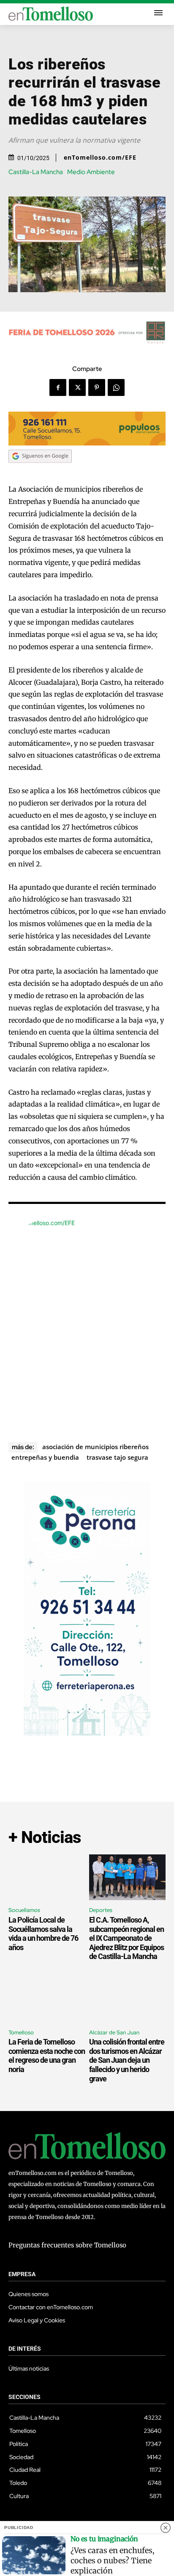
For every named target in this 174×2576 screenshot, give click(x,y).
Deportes (101, 1910)
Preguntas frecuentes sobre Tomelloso (67, 2245)
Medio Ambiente (91, 172)
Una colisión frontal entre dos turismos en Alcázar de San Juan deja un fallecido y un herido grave (127, 2060)
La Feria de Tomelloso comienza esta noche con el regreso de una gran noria (47, 2056)
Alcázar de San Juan (114, 2032)
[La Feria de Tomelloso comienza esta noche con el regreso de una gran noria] (47, 1999)
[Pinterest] (97, 387)
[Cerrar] (166, 2528)
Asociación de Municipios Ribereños (95, 1447)
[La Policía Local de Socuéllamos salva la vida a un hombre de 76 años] (47, 1877)
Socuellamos (24, 1910)
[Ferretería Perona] (87, 1733)
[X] (77, 387)
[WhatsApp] (116, 387)
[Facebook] (58, 387)
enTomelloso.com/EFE (100, 158)
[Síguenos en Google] (40, 471)
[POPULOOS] (87, 443)
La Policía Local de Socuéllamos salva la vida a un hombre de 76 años (43, 1934)
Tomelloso (21, 2032)
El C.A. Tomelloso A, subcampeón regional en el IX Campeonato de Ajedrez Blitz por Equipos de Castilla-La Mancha (126, 1938)
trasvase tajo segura (117, 1457)
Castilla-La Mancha (36, 172)
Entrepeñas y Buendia (45, 1457)
